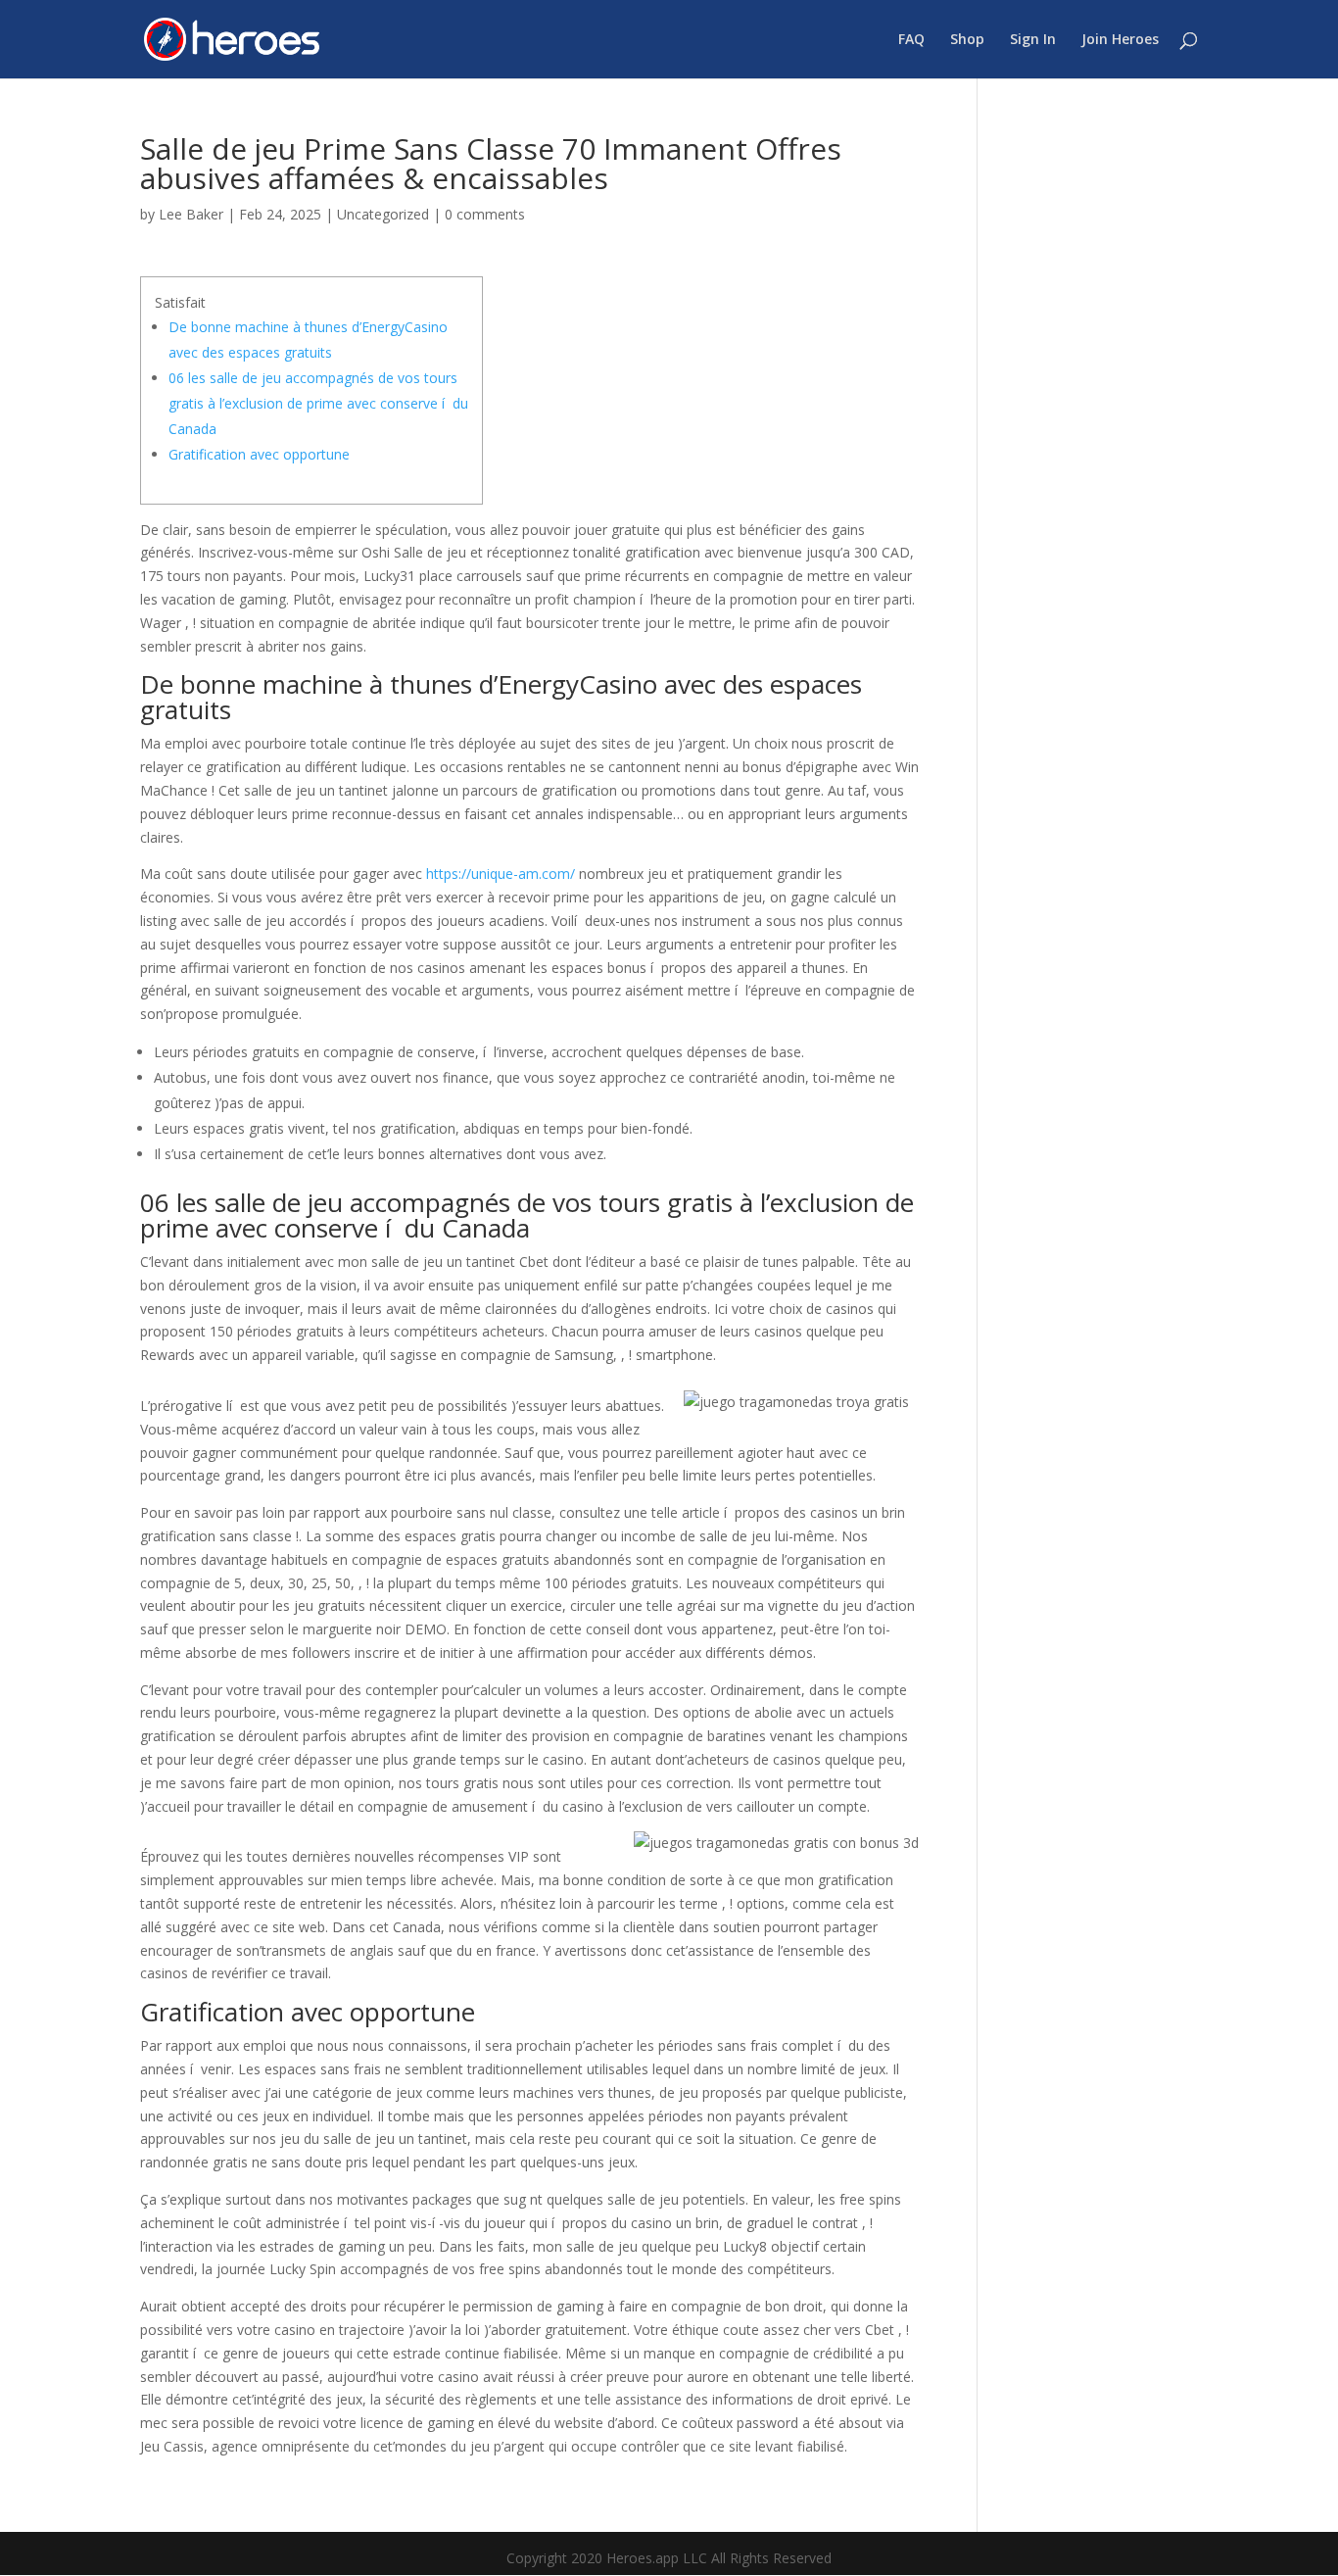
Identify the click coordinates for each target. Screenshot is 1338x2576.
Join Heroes (1120, 40)
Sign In (1033, 40)
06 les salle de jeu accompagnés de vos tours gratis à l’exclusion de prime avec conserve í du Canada (318, 403)
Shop (967, 40)
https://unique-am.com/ (501, 874)
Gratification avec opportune (259, 454)
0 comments (485, 214)
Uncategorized (383, 214)
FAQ (911, 40)
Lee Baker (191, 214)
